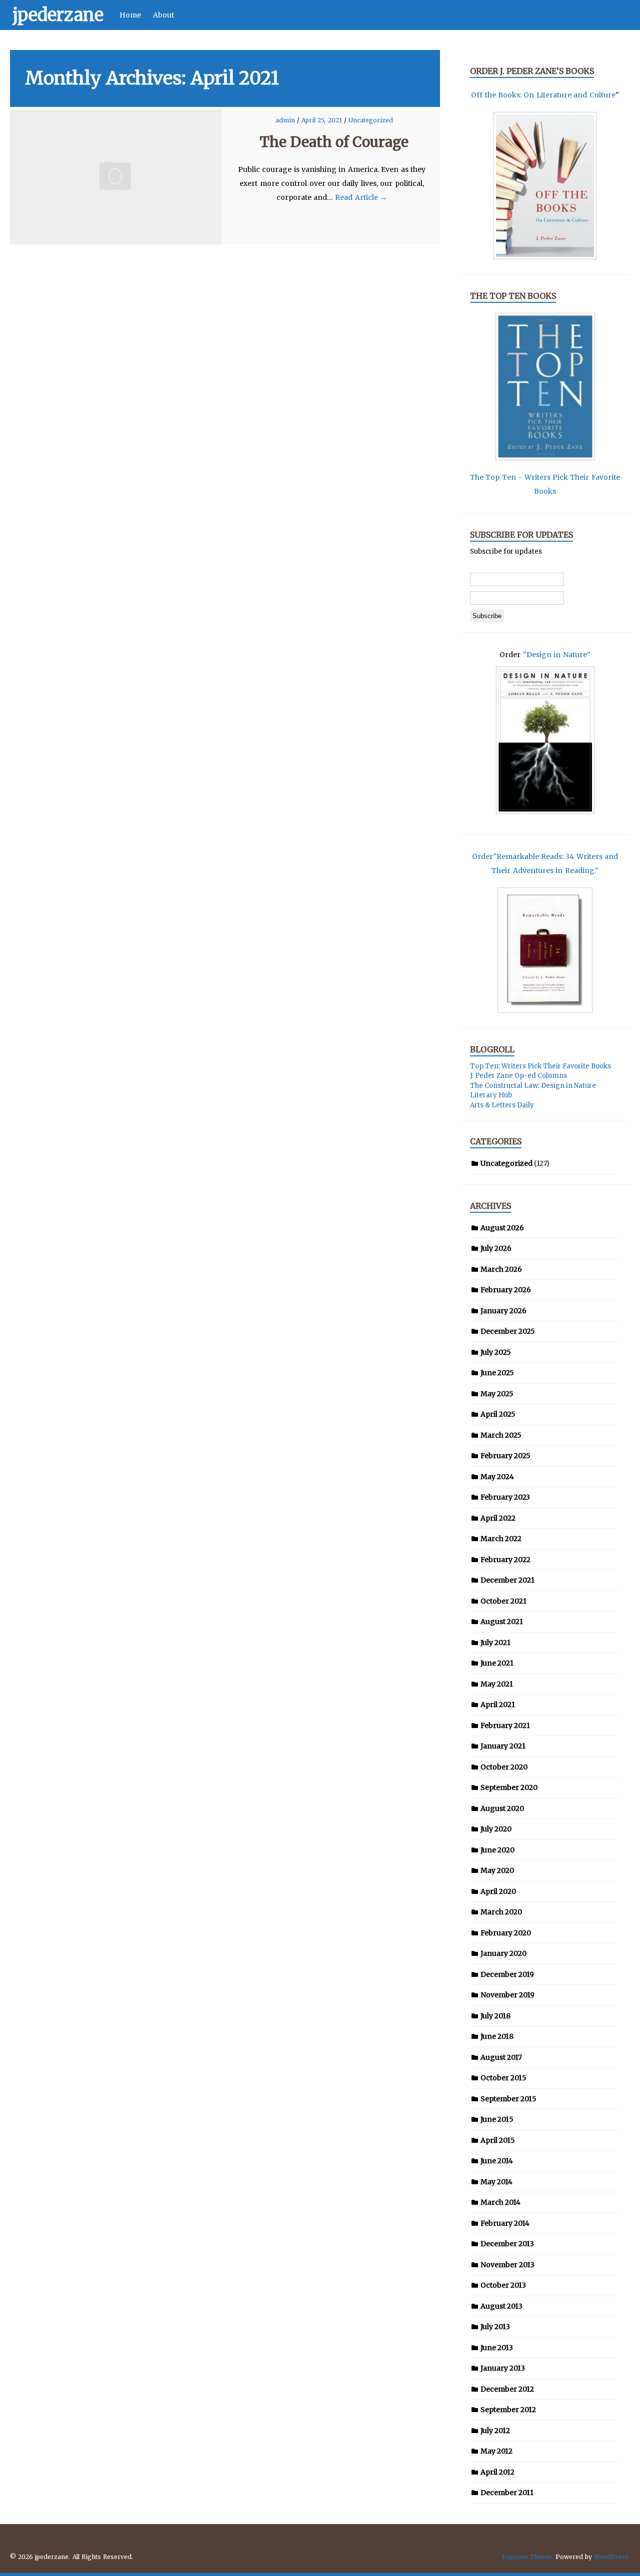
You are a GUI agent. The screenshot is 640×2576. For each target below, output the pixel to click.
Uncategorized (371, 120)
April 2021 (498, 1705)
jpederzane (58, 15)
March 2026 (501, 1269)
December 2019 (507, 1974)
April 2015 (498, 2140)
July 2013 (495, 2327)
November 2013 (507, 2265)
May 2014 (496, 2182)
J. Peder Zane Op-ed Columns (518, 1076)
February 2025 (505, 1456)
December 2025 (508, 1331)
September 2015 (508, 2099)
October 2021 (503, 1601)
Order (482, 857)
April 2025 (498, 1414)
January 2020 (503, 1953)
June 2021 (497, 1663)
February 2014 (505, 2223)
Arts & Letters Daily (502, 1105)
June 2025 (497, 1373)
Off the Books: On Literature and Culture (543, 95)
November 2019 (507, 1995)
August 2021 (502, 1622)
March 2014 (500, 2202)
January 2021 (503, 1746)
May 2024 (497, 1477)
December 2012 (507, 2389)
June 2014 (497, 2161)
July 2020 (496, 1829)
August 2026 (502, 1228)
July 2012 (495, 2431)
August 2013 (501, 2306)
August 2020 (502, 1808)
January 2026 (503, 1311)
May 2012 (496, 2451)
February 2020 (506, 1933)
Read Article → (361, 197)
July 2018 (495, 2016)
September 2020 (509, 1787)
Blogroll (492, 1049)
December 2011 (507, 2493)
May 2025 (497, 1394)
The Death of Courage (334, 142)
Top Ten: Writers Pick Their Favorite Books (540, 1066)
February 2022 (505, 1560)
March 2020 (501, 1912)
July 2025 (496, 1352)
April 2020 (498, 1891)
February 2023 (505, 1497)
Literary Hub (491, 1095)
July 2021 (495, 1643)
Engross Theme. (527, 2557)
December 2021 (507, 1580)
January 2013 (503, 2368)
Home (130, 15)
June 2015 (497, 2119)
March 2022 (501, 1539)
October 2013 (503, 2285)
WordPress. (612, 2557)
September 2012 (508, 2410)
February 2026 (506, 1290)
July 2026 (496, 1248)
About (163, 15)
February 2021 (505, 1725)
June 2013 (497, 2348)
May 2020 (497, 1870)
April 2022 (498, 1518)
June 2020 (497, 1850)
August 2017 (501, 2057)
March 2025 (501, 1435)
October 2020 (504, 1767)
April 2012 (497, 2472)
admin (286, 120)
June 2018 (497, 2036)
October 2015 (503, 2078)
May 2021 (497, 1684)
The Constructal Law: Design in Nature (533, 1086)
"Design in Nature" (557, 655)
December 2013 (507, 2244)
